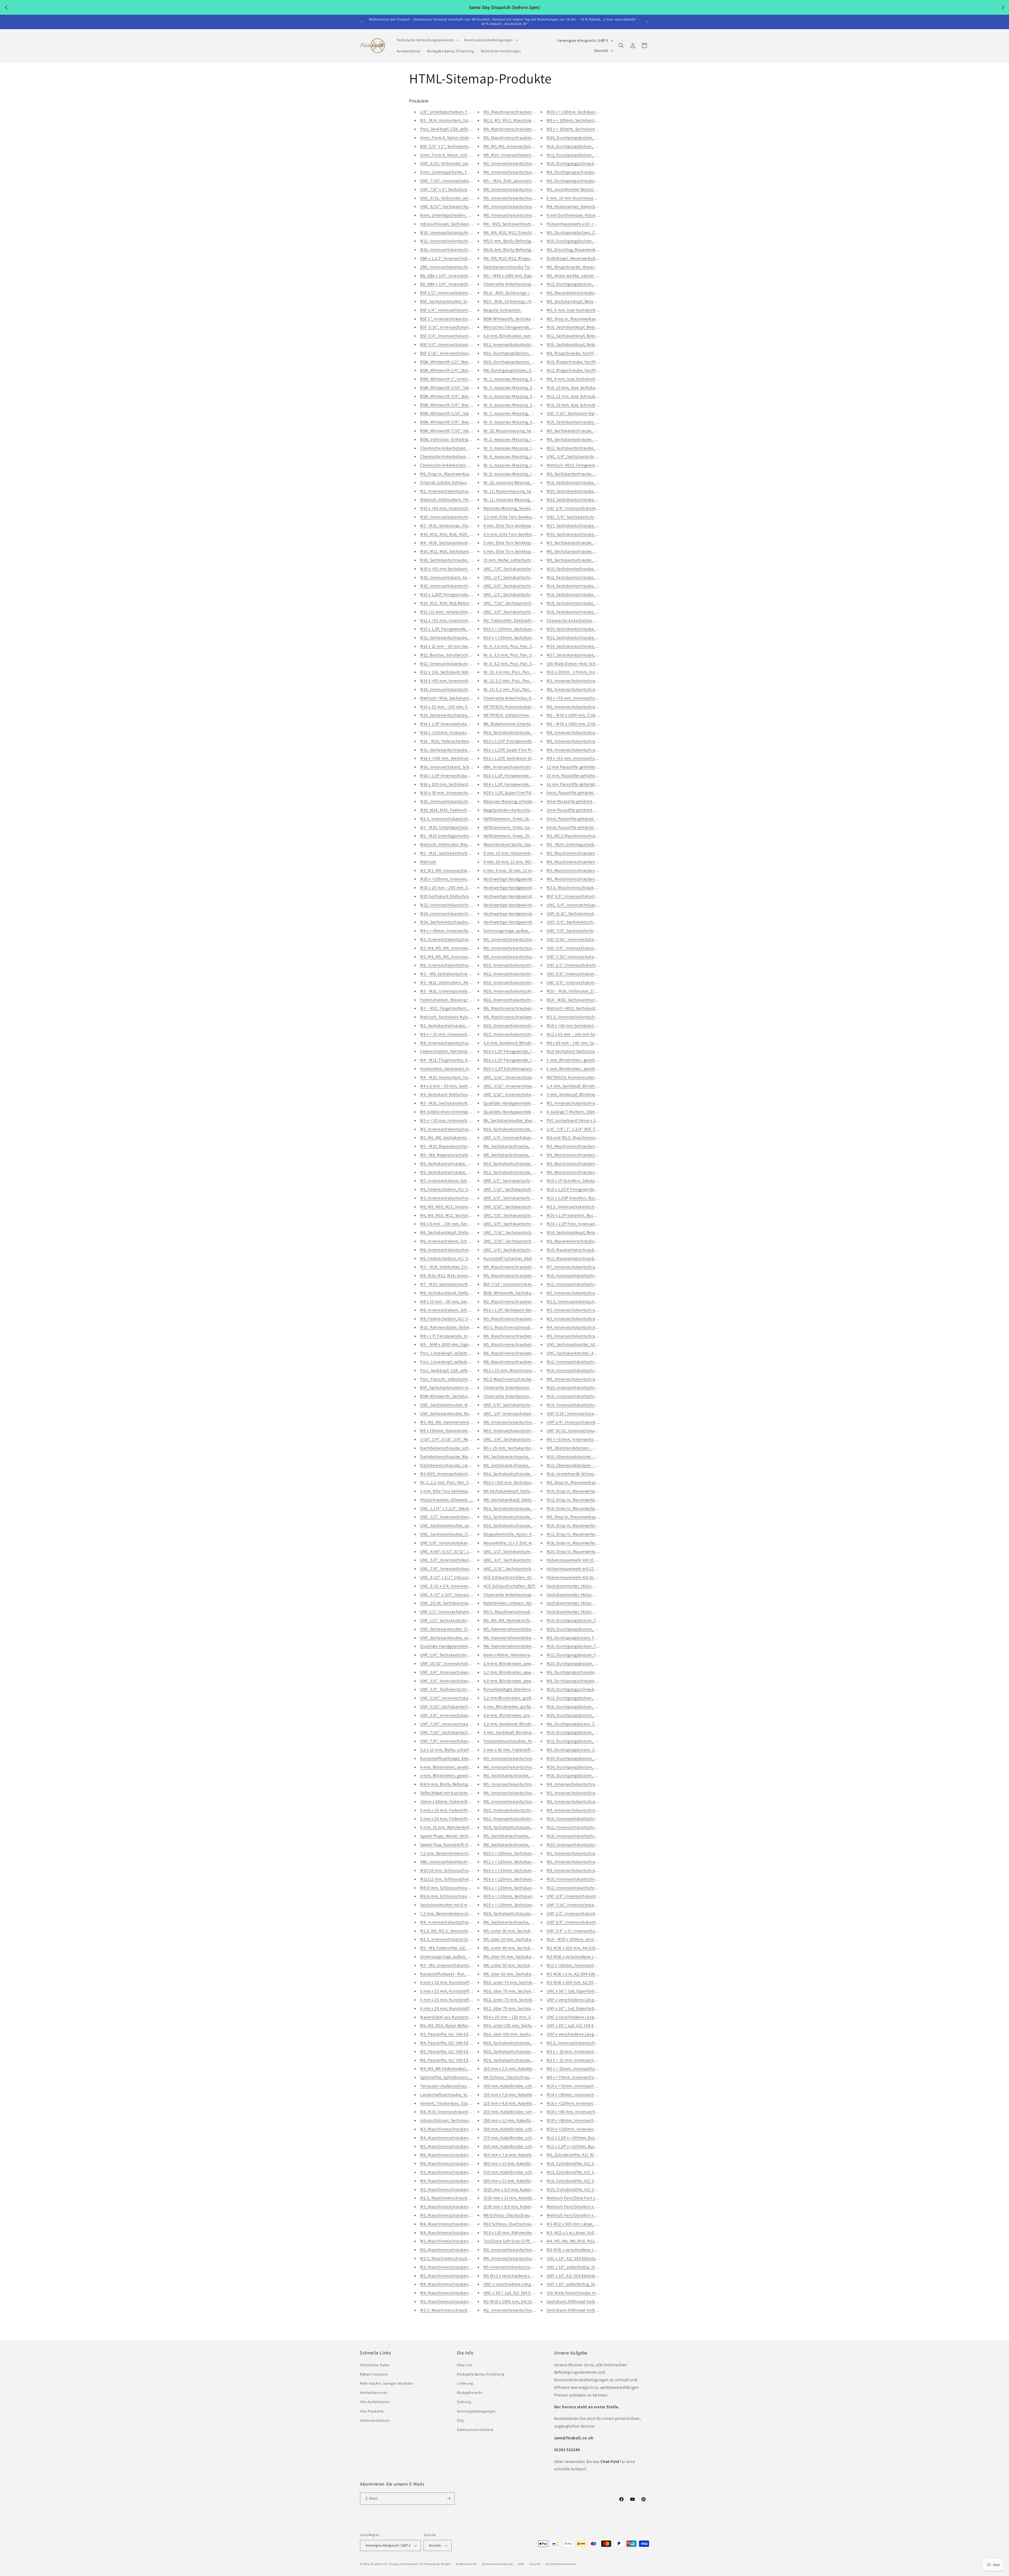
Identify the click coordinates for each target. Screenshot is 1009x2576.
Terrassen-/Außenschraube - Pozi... (453, 2086)
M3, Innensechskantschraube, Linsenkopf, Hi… (465, 939)
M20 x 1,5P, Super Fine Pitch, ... (513, 793)
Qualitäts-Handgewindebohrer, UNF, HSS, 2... (526, 1103)
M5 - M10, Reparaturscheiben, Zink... (455, 1146)
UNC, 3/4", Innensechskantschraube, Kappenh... (592, 905)
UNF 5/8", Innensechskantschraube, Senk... (587, 1922)
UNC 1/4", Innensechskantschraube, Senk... (587, 508)
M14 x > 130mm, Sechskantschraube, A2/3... (525, 1870)
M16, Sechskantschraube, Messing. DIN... (522, 1525)
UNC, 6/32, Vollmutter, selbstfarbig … (455, 163)
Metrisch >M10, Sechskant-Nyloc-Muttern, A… (590, 1008)
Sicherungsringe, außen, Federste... (454, 1957)
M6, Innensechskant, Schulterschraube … (460, 1241)
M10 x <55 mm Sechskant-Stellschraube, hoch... (465, 569)
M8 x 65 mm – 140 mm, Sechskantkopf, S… (586, 1043)
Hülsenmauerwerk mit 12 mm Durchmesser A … (591, 1569)
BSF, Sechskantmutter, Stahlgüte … (454, 301)
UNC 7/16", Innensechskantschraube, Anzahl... (590, 957)
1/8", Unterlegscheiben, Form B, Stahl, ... (458, 112)
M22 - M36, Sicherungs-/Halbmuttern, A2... (524, 301)
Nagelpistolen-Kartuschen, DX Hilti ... (519, 810)
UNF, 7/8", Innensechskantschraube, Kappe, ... (464, 1741)
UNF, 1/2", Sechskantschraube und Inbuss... (525, 1181)
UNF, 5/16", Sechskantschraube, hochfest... (461, 1707)
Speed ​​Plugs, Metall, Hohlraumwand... (456, 1836)
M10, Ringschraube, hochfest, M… (579, 362)
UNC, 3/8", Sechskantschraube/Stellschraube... (528, 612)
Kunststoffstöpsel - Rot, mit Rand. (452, 1974)
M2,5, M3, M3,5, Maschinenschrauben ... (521, 120)
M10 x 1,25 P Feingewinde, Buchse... (580, 1189)
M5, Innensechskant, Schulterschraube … (460, 1181)
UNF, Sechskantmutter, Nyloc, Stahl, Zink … (461, 1414)
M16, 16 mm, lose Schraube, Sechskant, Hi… (588, 405)
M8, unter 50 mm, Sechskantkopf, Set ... (521, 1965)
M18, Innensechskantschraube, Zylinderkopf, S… (467, 801)
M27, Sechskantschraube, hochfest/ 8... (584, 526)
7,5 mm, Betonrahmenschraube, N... (454, 1913)
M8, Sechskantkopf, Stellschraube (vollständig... (466, 1293)
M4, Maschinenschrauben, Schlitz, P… (456, 2138)
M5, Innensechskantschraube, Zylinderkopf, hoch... (469, 1129)
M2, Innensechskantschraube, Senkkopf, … (588, 1310)
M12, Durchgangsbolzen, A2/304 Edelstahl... (588, 155)
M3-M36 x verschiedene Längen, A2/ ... (583, 1957)
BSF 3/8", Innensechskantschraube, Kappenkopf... (467, 344)
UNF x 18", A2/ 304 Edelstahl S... (576, 2276)
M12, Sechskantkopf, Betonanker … (580, 336)
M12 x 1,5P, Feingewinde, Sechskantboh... (459, 629)
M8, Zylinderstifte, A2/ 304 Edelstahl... (583, 2155)
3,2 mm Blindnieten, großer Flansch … (520, 1698)
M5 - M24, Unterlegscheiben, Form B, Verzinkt (589, 844)
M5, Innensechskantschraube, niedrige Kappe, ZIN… (596, 1853)
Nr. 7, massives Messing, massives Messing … (526, 413)
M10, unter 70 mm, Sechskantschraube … (522, 1982)
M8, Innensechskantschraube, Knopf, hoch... (526, 215)
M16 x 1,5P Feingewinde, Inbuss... (515, 1060)
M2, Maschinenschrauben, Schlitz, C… (520, 1302)
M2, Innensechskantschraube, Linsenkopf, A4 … (529, 2310)
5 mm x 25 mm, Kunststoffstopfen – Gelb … (461, 1991)
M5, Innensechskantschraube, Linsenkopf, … (526, 1784)
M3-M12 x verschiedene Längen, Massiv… (522, 2276)
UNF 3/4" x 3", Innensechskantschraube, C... (588, 1931)
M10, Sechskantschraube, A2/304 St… (456, 560)
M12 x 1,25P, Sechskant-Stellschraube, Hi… (524, 758)
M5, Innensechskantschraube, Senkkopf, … (588, 1336)
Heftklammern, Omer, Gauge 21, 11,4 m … (523, 827)
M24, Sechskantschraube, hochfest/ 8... (521, 1827)
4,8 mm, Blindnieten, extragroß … (515, 336)
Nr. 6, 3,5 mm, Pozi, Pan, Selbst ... (515, 655)
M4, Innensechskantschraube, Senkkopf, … (588, 1327)
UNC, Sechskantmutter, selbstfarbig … (456, 1525)
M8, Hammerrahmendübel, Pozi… (516, 1646)
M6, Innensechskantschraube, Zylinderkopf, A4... (466, 1250)
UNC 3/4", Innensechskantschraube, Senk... (588, 982)
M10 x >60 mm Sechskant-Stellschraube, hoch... (591, 1026)
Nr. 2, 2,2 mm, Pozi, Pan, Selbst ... (451, 1482)
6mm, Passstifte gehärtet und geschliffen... (587, 827)
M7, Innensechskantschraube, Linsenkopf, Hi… (591, 1267)
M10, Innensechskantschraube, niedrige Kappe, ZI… (596, 1879)
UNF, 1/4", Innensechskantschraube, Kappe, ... (527, 1138)
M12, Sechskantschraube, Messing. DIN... (522, 1517)
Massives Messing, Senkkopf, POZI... (518, 508)
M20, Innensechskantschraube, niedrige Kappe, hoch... (536, 991)
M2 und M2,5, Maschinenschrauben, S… (584, 1138)
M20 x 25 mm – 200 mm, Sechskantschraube (461, 888)
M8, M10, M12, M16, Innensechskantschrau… (462, 1276)
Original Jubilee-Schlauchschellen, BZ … (459, 482)
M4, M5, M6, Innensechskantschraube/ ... (522, 146)
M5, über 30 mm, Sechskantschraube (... (521, 1939)
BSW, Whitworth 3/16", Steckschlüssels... (458, 388)
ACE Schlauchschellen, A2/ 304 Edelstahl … (524, 1577)
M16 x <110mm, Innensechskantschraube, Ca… (464, 732)
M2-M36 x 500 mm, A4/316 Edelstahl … (583, 1948)
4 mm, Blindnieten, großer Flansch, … (519, 1707)
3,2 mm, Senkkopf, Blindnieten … (515, 1724)
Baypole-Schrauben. (503, 310)
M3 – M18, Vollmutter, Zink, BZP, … (453, 1267)
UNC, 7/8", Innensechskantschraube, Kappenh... (466, 1569)
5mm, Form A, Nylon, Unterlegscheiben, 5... (461, 155)
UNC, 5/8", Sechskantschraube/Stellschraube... (528, 586)
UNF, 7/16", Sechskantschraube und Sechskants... (530, 1189)
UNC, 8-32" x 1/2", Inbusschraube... (453, 1577)
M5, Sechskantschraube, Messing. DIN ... (521, 1465)
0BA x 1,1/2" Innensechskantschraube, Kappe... (465, 258)
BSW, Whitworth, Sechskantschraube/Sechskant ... (531, 1293)
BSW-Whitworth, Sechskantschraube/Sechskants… (532, 319)
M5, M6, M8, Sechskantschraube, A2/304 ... (460, 1138)
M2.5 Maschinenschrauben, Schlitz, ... (519, 1379)
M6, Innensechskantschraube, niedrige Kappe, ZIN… (596, 1862)
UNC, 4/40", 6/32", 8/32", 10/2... (449, 1552)
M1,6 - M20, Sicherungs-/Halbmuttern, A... (523, 293)
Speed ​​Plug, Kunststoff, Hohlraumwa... (457, 1845)
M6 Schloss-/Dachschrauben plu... (516, 2077)
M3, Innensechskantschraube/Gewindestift (524, 163)
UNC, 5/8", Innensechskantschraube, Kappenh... (466, 1560)
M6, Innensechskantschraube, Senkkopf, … (461, 965)
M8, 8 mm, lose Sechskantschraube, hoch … (588, 379)
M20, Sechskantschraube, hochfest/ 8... (584, 491)
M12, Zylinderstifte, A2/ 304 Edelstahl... (584, 2172)
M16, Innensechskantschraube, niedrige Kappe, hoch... (535, 982)
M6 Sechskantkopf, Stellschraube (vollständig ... (529, 1491)
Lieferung (465, 2383)
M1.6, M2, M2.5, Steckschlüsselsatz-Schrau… (462, 1931)
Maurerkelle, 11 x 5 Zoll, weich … (514, 1543)
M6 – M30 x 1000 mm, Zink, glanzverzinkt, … (588, 715)
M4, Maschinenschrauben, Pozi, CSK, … (521, 129)
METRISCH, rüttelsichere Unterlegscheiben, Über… (531, 715)
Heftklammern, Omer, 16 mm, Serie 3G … (522, 819)
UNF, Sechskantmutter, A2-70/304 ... (580, 1344)
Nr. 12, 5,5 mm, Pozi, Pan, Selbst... (515, 681)
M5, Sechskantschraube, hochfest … (455, 1172)
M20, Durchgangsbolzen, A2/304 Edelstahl (586, 1663)
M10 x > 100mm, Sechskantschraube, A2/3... (525, 1853)
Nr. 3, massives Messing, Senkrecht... (518, 388)
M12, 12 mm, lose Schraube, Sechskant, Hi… (588, 396)
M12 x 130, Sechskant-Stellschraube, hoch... (461, 672)
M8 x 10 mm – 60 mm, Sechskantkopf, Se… (460, 1302)
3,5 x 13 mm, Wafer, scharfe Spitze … (455, 1750)
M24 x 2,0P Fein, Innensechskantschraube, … (589, 1224)
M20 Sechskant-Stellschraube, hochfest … (460, 896)
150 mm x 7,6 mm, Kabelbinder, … (516, 2095)
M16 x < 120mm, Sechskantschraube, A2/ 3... (525, 1879)
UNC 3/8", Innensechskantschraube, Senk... (588, 948)
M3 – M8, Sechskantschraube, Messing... (458, 974)
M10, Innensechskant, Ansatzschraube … (459, 577)
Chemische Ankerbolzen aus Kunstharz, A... (461, 465)
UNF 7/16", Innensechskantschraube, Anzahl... (590, 1905)
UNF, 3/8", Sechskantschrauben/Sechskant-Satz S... (532, 1198)
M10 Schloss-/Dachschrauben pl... (516, 2224)
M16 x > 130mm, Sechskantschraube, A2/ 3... (525, 1888)
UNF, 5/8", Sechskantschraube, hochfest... (523, 1405)
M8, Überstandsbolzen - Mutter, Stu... (582, 1448)
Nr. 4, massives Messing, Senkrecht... (518, 405)
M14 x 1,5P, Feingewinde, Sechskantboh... (523, 784)
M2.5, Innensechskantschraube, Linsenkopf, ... (591, 1017)
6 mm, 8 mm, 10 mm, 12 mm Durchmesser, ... (525, 870)
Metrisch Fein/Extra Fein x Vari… (577, 2198)
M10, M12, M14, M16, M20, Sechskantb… (458, 534)
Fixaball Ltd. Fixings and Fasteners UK (397, 2564)
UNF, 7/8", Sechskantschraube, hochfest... (586, 931)
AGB (521, 2564)
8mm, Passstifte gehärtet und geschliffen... (587, 793)
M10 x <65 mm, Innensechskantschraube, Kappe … (468, 508)
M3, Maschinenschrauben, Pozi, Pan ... (456, 2207)
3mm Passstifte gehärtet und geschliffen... (586, 810)
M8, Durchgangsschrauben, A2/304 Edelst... (588, 172)
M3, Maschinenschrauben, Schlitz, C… (456, 2172)
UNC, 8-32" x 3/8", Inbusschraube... (453, 1595)
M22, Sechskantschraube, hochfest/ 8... (584, 500)
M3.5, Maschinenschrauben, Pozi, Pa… (457, 2310)
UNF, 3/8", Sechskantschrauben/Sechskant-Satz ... (467, 1689)
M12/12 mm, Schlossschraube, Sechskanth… (462, 1879)
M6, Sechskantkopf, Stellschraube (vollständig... (466, 1232)
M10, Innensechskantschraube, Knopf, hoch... (590, 1276)
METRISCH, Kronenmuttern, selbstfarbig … (524, 707)
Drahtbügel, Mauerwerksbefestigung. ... (584, 258)
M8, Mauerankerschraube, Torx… (578, 1241)
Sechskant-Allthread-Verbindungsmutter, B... (589, 2301)
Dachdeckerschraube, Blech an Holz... (456, 1457)
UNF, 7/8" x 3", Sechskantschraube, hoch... (460, 189)
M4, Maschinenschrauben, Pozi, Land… (458, 2233)
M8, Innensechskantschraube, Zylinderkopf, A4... (593, 741)
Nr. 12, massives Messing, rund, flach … (521, 500)
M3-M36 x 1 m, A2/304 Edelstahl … (579, 1974)
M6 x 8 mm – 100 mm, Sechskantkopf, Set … (461, 1224)
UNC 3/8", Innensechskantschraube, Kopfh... (462, 1543)
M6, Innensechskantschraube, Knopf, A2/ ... (525, 1793)
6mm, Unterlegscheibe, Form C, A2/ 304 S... (461, 172)
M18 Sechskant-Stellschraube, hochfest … (586, 1051)
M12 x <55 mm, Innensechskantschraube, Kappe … (468, 620)
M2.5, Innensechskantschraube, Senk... (457, 819)
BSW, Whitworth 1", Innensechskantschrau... (462, 379)
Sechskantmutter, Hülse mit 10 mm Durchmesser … (595, 1586)
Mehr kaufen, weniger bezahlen (387, 2383)
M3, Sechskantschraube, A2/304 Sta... (456, 1026)
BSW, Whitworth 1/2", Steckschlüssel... (456, 362)
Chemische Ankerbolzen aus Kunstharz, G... (461, 448)
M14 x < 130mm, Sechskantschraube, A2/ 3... (525, 638)
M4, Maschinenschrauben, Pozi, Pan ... (456, 2224)
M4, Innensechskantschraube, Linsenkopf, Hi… (465, 1043)
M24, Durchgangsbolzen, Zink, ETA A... (583, 138)
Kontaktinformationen (561, 2564)
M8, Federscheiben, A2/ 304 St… (451, 1319)
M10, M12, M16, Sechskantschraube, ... (456, 551)
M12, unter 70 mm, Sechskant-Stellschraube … (527, 2000)
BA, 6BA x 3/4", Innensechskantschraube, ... (461, 284)
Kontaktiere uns (374, 2393)
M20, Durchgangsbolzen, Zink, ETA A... (520, 362)
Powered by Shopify (438, 2564)
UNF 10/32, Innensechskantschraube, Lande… (590, 1431)
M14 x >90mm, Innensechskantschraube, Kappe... (593, 2095)
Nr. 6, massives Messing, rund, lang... (518, 465)
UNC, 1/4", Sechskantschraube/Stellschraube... (528, 577)
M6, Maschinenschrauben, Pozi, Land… (458, 2250)
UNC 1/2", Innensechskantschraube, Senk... (587, 965)
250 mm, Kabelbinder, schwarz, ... (515, 2112)
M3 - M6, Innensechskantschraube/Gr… (457, 1965)
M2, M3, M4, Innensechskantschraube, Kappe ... (465, 870)
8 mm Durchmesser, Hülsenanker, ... (580, 215)
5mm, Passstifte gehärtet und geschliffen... (587, 819)
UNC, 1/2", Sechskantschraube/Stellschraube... (528, 594)
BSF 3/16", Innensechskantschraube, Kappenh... (465, 327)
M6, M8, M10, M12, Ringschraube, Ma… (520, 258)
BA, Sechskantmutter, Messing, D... (516, 1120)
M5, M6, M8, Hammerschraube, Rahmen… (523, 1620)
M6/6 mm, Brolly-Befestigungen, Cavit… (521, 250)
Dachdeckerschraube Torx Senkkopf (518, 267)
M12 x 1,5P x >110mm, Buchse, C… (579, 2146)
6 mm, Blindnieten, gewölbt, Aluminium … (587, 1069)
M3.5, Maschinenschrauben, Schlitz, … (520, 1327)
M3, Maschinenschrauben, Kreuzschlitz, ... (460, 2267)
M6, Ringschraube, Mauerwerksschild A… (586, 267)
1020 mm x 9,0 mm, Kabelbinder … (516, 2189)
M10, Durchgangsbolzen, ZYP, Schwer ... (584, 1732)
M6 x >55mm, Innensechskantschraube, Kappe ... (593, 1439)
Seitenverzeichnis (375, 2420)
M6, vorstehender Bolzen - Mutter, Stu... (584, 189)
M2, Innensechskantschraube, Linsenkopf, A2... (591, 1103)
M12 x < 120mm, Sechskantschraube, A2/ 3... (525, 1862)
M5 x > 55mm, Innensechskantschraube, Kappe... (593, 2069)
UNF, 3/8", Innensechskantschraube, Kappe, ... (464, 1681)
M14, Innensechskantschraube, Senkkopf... (587, 1405)
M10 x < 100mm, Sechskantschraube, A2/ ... (524, 629)
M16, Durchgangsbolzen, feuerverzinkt (583, 1646)
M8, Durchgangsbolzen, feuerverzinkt (582, 1638)
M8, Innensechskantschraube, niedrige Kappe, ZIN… (596, 1870)
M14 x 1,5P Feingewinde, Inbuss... (515, 1051)
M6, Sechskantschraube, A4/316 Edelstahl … (526, 1146)
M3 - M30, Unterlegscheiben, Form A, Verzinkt (463, 827)
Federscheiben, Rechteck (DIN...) (451, 1051)
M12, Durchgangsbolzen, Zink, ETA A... (583, 284)
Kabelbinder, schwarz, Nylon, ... (513, 1603)
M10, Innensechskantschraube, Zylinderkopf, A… (467, 232)
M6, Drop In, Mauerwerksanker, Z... (453, 474)
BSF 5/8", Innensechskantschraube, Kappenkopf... (594, 896)
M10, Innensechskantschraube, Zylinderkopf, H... (466, 517)
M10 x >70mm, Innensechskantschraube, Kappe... (593, 2086)
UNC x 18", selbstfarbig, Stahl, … (577, 2267)
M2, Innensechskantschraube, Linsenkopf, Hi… (465, 491)
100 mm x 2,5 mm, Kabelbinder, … (516, 2069)
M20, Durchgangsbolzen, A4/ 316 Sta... (583, 1715)
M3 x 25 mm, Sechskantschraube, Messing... (525, 1448)
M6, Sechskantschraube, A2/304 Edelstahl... (525, 1845)
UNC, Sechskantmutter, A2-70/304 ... (581, 1353)
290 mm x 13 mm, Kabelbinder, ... (514, 2120)
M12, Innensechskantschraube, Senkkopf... (587, 1362)
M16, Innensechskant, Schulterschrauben (459, 767)
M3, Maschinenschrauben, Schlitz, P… (456, 2129)
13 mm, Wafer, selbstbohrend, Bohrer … (521, 560)
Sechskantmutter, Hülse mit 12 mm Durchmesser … (595, 1595)
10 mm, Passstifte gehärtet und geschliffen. (587, 776)
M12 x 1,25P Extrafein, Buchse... (576, 1198)
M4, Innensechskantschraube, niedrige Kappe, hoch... (471, 1922)
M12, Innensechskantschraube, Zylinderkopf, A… (467, 241)
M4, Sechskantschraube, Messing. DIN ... (521, 1457)
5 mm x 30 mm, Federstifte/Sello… (453, 1810)
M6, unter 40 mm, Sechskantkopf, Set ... (521, 1948)
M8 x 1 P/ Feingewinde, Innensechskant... (459, 1336)
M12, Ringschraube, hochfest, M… (579, 370)
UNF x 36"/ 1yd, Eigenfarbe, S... (576, 2008)
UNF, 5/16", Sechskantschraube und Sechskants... (530, 1207)
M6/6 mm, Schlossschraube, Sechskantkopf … (464, 1896)
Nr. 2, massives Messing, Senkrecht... (518, 379)
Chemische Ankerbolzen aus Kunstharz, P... (461, 456)
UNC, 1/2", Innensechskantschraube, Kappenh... (465, 1517)
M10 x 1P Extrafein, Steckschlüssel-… (581, 1181)
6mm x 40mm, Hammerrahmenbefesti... (521, 1655)
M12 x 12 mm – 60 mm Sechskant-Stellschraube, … (468, 646)
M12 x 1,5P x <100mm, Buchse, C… (579, 2138)
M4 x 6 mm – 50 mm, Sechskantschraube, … (461, 1086)
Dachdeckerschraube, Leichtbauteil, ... (457, 1465)
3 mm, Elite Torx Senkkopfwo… (450, 1491)
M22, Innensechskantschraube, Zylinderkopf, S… (467, 905)
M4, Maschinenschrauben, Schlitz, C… (456, 2181)
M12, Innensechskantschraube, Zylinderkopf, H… (530, 344)
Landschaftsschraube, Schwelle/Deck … (458, 2095)
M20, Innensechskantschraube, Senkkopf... (587, 1387)
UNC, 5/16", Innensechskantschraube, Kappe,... (528, 1086)
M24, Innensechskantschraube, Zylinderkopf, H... (467, 914)
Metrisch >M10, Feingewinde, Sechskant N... (588, 465)
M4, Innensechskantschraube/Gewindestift (524, 172)
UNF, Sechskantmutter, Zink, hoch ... (455, 1629)
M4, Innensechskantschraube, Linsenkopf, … (526, 1767)
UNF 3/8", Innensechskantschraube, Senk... (587, 1896)
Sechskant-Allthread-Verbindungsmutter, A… (589, 2310)
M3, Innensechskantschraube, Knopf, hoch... (462, 1198)
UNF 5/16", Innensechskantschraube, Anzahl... (590, 1414)
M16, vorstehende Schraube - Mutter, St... (585, 1474)
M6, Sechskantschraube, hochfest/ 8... (583, 431)
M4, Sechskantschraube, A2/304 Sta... (519, 1922)
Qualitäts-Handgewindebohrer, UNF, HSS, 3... (526, 1112)
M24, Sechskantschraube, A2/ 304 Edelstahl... (526, 1913)
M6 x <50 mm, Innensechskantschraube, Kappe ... (593, 698)
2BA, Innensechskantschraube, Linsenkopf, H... (465, 267)
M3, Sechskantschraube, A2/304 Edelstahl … (526, 1775)
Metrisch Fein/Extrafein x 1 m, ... (577, 2215)
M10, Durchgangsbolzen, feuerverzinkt (583, 1620)
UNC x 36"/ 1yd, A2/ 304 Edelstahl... (517, 2293)
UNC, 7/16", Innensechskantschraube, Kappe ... (465, 181)
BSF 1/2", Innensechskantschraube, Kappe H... (464, 293)
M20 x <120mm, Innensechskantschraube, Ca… (465, 879)
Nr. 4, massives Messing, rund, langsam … (523, 456)
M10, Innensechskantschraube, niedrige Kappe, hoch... (535, 965)
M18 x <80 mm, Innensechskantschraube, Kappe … (594, 2112)
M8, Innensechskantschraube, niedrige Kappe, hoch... (534, 957)
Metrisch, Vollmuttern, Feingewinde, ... (457, 500)
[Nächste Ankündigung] (647, 22)
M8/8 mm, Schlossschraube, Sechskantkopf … (464, 1888)
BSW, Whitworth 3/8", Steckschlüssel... (456, 405)
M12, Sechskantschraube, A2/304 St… (456, 638)
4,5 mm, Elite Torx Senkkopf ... (512, 534)
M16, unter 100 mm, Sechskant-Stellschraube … (528, 2025)
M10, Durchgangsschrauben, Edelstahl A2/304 (590, 163)
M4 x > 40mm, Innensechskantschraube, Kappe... (466, 931)
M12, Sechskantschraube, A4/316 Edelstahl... (526, 1172)
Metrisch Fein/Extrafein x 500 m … (579, 2207)
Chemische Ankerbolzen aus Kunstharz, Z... (588, 620)
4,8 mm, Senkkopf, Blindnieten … (515, 1043)
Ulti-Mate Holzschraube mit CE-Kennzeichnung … (593, 2293)
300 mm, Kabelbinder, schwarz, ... (515, 2129)
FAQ (460, 2420)
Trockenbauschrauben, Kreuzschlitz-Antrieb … (528, 1741)
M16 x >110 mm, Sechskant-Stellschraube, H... (526, 1482)
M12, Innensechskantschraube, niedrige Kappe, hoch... (535, 974)
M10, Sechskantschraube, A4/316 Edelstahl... (526, 1164)
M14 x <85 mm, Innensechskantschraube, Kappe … (468, 681)
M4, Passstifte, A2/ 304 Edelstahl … (453, 2043)
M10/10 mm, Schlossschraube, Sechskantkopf (463, 1870)
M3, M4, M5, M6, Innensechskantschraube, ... (462, 948)
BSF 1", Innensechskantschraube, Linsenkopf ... (465, 319)
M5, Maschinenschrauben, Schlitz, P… (456, 2146)
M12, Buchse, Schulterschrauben (451, 655)
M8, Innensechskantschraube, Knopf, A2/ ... (525, 1801)
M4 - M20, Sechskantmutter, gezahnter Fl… (524, 224)
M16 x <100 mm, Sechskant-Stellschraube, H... (463, 758)
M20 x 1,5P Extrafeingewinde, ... (513, 1069)
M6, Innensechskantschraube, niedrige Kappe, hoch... (534, 948)
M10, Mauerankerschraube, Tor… (578, 1250)
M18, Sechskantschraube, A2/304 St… (519, 2043)
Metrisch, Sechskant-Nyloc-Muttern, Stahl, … (463, 1017)
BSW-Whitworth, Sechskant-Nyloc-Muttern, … (463, 1396)
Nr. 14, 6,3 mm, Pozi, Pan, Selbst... (515, 689)
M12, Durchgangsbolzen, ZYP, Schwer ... (584, 1741)
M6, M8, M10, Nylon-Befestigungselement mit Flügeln (470, 2025)
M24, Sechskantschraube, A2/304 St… (519, 2060)
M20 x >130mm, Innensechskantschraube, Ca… (591, 2129)
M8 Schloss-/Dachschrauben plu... (516, 2215)
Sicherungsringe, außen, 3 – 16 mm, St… (522, 931)
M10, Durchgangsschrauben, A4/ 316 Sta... (586, 1689)
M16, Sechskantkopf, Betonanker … (580, 344)
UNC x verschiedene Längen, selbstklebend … (527, 2284)
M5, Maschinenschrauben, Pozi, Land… (458, 2241)
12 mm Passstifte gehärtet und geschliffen (586, 767)
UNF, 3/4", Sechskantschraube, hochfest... (586, 922)
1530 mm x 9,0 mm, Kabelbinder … (516, 2207)
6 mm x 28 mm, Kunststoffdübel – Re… (457, 2008)
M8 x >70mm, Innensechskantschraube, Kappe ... (593, 2077)
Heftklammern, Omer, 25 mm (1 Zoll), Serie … (526, 836)
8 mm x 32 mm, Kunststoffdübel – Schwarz (460, 1982)
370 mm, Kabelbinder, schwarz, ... (515, 2138)
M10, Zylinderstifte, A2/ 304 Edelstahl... (584, 2163)
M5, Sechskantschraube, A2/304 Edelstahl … (526, 1836)
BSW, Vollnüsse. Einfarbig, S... (448, 439)
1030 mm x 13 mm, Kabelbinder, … (516, 2198)
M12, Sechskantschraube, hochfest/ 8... (584, 448)
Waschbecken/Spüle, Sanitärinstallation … (524, 844)
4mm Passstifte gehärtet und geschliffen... (586, 801)
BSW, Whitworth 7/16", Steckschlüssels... (458, 431)
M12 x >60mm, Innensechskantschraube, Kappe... (593, 1965)
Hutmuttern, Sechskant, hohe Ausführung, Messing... (470, 1069)
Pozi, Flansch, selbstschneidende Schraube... (463, 1379)
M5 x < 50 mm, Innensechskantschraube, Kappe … (468, 1120)
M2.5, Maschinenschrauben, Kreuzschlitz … (461, 2198)
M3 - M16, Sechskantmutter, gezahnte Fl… (460, 1103)
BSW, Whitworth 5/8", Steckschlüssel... (456, 422)
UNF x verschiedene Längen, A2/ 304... (583, 2034)
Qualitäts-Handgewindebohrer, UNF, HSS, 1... (462, 1646)
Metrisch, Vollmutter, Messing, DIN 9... (456, 844)
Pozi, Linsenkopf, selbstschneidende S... (459, 1353)
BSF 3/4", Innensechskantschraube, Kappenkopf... (467, 336)
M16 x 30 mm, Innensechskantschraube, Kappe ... (467, 793)
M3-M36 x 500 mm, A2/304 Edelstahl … (583, 1982)
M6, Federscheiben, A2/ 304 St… (451, 1258)
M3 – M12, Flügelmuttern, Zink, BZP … (456, 1008)
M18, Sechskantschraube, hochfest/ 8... (584, 603)
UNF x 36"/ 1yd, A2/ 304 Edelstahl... (580, 2025)
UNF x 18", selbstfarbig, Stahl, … (577, 2284)
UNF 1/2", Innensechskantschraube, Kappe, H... (465, 1612)
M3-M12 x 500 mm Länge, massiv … (580, 2224)
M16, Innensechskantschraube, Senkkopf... (587, 1396)
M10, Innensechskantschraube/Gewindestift (525, 1431)
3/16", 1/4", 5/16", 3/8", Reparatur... (453, 1439)
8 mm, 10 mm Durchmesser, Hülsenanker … (588, 198)
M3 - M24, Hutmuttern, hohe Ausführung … (461, 120)
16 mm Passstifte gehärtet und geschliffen (586, 784)
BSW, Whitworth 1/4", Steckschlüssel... (456, 370)
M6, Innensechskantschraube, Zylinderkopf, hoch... (595, 707)
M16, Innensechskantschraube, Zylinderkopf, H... (530, 1000)
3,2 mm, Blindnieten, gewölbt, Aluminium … (526, 1672)
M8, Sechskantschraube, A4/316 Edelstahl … (526, 1155)
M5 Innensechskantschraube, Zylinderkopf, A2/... (530, 2267)
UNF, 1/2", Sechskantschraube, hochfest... (460, 1620)
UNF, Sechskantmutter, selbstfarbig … (456, 1638)
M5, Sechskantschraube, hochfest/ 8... (583, 474)
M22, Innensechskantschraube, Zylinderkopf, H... (530, 1034)
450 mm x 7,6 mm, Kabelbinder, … (516, 2155)
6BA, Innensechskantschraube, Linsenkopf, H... (528, 767)
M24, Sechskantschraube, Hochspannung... (461, 922)
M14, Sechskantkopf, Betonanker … (580, 1232)
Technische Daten (375, 2365)
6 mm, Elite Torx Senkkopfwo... (513, 551)
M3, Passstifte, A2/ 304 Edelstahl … (453, 2034)
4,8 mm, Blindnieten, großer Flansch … (520, 1715)
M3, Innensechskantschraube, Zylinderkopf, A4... (593, 681)
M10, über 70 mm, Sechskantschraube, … (522, 1991)
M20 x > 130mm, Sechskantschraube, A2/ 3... (525, 1905)
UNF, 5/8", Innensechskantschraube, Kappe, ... (464, 1715)
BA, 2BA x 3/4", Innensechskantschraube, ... (461, 276)
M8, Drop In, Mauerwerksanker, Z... (579, 1517)
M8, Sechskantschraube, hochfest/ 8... (583, 439)
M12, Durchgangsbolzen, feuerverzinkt (583, 1655)
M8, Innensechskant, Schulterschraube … (460, 1310)
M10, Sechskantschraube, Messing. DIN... (522, 1508)
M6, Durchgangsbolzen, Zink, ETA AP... (583, 232)
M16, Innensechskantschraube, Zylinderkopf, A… (467, 250)
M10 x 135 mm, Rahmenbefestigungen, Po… (525, 2233)
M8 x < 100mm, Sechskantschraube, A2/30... (588, 129)
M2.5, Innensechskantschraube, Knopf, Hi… (588, 1302)
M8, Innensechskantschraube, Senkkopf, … (588, 1379)
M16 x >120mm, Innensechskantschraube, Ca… (591, 2103)
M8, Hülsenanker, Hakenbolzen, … (579, 206)
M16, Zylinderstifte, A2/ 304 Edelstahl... (584, 2181)
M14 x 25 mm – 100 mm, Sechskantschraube (461, 707)
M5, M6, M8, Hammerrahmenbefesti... (455, 1422)
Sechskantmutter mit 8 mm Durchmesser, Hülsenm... (470, 1905)
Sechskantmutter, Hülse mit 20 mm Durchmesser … (595, 1612)
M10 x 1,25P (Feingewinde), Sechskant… (521, 741)
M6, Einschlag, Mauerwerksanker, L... (581, 250)
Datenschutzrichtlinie (475, 2430)
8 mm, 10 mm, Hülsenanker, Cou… (516, 853)
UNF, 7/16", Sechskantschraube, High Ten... (461, 1732)
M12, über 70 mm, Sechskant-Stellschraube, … (527, 2008)
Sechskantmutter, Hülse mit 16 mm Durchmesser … (595, 1603)
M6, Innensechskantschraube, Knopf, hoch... (526, 206)
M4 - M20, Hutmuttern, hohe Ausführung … (461, 1077)
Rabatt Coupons (374, 2374)
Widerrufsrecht (467, 2564)
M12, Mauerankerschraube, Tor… (578, 1258)
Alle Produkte (372, 2411)
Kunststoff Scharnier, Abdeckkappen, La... (523, 1258)
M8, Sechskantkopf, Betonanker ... (579, 301)
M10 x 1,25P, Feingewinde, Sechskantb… (458, 594)
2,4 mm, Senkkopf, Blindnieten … (578, 1086)
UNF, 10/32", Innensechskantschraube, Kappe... (465, 1663)
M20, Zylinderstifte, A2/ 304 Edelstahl (582, 2189)
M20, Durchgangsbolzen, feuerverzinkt (583, 1629)
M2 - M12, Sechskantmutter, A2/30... (454, 853)
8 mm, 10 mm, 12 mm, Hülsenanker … (519, 862)
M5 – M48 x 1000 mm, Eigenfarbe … (453, 1344)
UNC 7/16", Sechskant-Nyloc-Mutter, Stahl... (587, 413)
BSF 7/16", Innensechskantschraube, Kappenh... (529, 1284)
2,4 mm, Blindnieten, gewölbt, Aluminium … (526, 1663)
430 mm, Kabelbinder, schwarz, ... (515, 2146)
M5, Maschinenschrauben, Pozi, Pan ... (456, 2215)
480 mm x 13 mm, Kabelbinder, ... (514, 2163)
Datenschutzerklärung (498, 2564)
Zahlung (464, 2402)
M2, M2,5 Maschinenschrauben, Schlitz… (585, 836)
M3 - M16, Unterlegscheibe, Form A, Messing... (463, 991)
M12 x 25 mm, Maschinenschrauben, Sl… (522, 1370)
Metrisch (428, 862)
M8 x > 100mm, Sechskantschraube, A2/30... (588, 120)
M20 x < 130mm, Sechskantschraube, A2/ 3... (525, 1896)
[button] (427, 40)
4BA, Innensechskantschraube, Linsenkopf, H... (465, 1862)
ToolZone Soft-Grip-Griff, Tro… (513, 2241)
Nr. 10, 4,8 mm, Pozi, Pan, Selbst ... (516, 672)
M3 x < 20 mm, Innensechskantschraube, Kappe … (594, 2051)
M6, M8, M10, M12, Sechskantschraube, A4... (461, 1215)
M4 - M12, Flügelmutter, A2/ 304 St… (454, 1060)
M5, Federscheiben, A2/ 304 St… (451, 1189)
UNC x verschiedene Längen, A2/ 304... (583, 2017)
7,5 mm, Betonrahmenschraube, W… (455, 1853)
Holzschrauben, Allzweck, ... (447, 1500)
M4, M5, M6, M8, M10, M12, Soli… (578, 2241)
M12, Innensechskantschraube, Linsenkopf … (527, 1819)
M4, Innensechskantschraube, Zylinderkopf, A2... (530, 2258)
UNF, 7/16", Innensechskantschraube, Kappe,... (464, 1724)
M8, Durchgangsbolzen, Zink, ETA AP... (520, 370)
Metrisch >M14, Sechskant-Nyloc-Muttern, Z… (463, 698)
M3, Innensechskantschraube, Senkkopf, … (588, 1319)
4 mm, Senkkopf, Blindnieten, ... (514, 1732)
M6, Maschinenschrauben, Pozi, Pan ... (456, 2155)
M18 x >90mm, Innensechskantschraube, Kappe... (593, 2120)
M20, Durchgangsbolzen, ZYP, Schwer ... (584, 1758)
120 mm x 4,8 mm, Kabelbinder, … (516, 2103)
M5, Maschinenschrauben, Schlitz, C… (456, 2189)
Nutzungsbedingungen (476, 2411)
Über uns (465, 2365)
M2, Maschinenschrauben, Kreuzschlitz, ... (460, 2276)
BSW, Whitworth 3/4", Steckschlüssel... (456, 396)
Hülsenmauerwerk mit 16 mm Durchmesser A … (591, 1577)
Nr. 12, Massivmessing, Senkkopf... (516, 491)
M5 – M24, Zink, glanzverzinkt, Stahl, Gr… (523, 181)
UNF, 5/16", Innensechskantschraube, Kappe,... (464, 1698)
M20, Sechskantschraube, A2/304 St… (519, 2051)
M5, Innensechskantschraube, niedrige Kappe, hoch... (534, 939)
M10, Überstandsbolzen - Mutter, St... (581, 1457)
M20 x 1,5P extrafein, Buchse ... (576, 1215)
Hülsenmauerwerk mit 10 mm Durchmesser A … (591, 1560)
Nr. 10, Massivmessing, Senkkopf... (516, 431)
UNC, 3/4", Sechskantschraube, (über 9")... (586, 456)
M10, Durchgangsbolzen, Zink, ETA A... (583, 241)
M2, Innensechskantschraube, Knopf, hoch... (589, 1293)
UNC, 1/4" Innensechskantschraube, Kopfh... (526, 1414)
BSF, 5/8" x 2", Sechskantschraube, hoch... (460, 146)
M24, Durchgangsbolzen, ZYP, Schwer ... (584, 1767)
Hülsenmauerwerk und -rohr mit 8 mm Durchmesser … (598, 224)
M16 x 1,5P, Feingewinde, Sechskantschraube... (528, 776)
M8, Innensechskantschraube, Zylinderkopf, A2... (593, 732)
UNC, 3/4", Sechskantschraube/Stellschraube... (528, 1439)
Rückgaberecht (470, 2393)
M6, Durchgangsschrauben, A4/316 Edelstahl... (590, 1672)
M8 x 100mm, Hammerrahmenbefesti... (456, 1431)
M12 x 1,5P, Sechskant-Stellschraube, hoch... (525, 1310)
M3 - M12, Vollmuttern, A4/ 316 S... (452, 982)
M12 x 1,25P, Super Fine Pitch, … (514, 750)
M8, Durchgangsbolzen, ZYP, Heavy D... (583, 1750)
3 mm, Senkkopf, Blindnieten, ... (577, 1094)
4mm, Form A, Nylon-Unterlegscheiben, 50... (462, 138)
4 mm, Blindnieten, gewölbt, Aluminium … (460, 1767)
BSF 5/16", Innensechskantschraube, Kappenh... (465, 353)
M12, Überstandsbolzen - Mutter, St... (581, 1465)
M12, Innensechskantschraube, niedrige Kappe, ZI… (596, 1888)
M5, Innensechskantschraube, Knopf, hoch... (526, 198)
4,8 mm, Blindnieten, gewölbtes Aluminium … (527, 1681)
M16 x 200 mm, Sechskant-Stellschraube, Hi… (463, 784)
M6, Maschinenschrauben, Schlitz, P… (456, 2163)
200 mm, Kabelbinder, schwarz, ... (515, 2086)
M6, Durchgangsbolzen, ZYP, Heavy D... (583, 1724)
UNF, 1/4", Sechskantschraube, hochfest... (460, 1655)
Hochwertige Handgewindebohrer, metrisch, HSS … (532, 879)
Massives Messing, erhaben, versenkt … (521, 801)
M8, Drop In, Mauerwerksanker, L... (579, 1482)
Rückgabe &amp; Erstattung (481, 2374)
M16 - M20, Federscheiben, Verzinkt (453, 741)
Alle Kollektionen (375, 2402)
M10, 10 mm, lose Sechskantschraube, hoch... (589, 388)
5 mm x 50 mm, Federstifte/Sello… (453, 1819)
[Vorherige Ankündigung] (362, 22)
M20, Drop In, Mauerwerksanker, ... (579, 1552)
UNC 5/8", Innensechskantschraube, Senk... (588, 974)
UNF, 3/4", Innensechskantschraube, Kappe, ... (464, 1672)
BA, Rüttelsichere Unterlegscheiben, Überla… (526, 724)
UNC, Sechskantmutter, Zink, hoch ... (455, 1534)
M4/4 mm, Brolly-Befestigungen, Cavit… (458, 1784)
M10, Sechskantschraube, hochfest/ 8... (584, 422)
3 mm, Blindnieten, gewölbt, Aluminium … (460, 1775)
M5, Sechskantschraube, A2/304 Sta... (456, 1164)
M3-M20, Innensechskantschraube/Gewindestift (466, 1474)
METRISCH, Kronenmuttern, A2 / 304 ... (583, 1077)
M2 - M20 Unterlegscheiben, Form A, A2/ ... (460, 836)
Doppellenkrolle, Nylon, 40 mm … (516, 1534)
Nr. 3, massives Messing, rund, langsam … (523, 448)
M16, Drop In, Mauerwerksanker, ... (579, 1508)
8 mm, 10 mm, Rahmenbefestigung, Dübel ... (462, 1827)
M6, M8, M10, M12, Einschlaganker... (517, 232)
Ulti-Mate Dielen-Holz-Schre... (575, 664)
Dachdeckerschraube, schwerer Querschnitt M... (465, 1448)
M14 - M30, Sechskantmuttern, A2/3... (582, 1000)
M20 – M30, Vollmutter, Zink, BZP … (580, 991)
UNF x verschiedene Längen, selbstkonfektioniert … (596, 2000)
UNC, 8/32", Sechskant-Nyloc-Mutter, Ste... (460, 206)
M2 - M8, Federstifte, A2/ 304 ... (449, 1948)
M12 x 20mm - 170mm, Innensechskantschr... (589, 672)
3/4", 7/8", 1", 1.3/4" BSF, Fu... (574, 1129)
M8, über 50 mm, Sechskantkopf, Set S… (521, 1974)
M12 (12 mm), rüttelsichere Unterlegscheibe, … (464, 612)
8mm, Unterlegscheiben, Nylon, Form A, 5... (461, 215)
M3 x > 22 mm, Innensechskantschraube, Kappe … (594, 2060)
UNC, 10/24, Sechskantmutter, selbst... (456, 1603)
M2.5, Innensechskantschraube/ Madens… (461, 1939)
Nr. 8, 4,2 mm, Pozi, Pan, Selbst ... (515, 664)
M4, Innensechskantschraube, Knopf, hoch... (526, 189)
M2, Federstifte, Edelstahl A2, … (514, 620)
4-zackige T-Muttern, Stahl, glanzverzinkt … (588, 1112)
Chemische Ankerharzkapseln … (514, 284)
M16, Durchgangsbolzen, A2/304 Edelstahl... (588, 146)
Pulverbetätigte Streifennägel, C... (515, 1689)
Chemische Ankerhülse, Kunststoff (516, 698)
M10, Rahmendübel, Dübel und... (451, 1327)
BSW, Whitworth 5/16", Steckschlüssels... (458, 413)
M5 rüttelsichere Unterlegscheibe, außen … (461, 1112)
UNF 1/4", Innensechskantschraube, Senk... (587, 1422)
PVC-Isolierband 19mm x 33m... (576, 1120)
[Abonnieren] (449, 2499)
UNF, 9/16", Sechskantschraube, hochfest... (587, 914)
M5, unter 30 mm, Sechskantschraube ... (521, 1931)
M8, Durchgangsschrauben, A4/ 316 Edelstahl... (591, 1681)
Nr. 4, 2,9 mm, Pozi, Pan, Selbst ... (515, 646)
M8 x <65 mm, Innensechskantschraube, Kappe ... (593, 758)
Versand (535, 2564)
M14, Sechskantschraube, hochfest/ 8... (521, 732)
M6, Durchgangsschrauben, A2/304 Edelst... (588, 181)
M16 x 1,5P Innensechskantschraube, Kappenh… (466, 776)
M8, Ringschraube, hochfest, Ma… (579, 353)
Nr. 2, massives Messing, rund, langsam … (523, 439)
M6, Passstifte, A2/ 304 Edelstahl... (453, 2060)
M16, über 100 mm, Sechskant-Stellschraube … (528, 2034)
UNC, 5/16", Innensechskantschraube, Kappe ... (528, 1077)
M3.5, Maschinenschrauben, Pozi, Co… (457, 2258)
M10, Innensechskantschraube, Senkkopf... (587, 1370)
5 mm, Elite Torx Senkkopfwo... (513, 543)
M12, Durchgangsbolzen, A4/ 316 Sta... (583, 1698)
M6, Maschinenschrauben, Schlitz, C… (520, 1353)
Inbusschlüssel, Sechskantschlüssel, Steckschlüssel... (471, 224)
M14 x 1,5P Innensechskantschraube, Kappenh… (466, 724)
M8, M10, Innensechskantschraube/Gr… (458, 2112)
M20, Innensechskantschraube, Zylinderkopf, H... (530, 1026)
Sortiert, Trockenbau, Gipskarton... (453, 2103)
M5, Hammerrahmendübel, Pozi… (516, 1629)
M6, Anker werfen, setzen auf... (576, 276)
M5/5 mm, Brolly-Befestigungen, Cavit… (521, 241)
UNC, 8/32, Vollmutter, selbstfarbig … (455, 198)
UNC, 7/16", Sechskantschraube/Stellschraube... (529, 603)
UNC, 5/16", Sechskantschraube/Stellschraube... (529, 1241)
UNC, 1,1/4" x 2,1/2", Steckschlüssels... (456, 1508)
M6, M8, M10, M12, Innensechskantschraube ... (464, 1207)
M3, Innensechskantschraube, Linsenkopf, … (526, 1758)
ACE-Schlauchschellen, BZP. (510, 1586)
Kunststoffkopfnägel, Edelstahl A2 (453, 1758)
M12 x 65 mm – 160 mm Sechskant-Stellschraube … (595, 1034)
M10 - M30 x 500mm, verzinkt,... (576, 1939)
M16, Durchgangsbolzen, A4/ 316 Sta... (583, 1707)
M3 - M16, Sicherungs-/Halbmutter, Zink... (459, 526)
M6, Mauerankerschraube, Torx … (578, 293)
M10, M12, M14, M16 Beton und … (452, 603)
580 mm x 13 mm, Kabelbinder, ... (514, 2181)
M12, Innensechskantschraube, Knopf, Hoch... (590, 1284)
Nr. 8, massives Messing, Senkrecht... (518, 422)
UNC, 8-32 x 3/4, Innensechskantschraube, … (463, 1586)
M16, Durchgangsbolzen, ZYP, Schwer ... (584, 1775)
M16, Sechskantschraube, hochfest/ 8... (521, 1129)
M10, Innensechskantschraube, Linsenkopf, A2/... (530, 1810)
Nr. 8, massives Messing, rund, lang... (518, 474)
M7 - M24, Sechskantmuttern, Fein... (454, 1284)
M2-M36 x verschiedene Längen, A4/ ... (583, 2250)
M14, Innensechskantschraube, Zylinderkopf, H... (466, 689)
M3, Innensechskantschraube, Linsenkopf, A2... (528, 2250)
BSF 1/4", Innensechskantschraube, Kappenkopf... (467, 310)
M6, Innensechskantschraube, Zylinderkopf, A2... (593, 689)
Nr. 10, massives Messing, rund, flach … (521, 482)
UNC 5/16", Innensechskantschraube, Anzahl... (590, 939)
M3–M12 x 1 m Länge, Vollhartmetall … (583, 2233)
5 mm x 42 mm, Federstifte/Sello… (516, 1750)
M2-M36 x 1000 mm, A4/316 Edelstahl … (521, 2301)
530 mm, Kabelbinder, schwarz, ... (515, 2172)
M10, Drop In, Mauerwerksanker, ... (579, 1491)
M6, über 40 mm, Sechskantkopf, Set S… (521, 1957)
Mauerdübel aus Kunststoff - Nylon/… (456, 2017)
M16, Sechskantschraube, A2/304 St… (456, 750)
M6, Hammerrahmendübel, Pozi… (516, 1638)
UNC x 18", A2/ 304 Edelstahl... (575, 2258)
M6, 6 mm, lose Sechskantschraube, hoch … (588, 310)
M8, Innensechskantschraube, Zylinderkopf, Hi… (593, 750)
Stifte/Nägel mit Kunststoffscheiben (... (457, 1793)
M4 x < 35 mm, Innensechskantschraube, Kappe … (468, 1034)
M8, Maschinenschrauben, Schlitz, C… (520, 1362)
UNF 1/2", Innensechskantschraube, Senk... (587, 1913)
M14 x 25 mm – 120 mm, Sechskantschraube (524, 2017)
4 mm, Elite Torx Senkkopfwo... (513, 526)
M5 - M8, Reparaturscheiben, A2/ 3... (454, 1155)
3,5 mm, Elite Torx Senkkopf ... (512, 517)
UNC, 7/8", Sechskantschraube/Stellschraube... (528, 569)
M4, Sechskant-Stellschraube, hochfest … (460, 1094)
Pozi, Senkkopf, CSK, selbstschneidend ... (459, 129)
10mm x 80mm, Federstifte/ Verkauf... (455, 1801)
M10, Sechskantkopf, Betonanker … (580, 327)
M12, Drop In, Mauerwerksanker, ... (579, 1500)
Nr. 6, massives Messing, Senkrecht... (518, 396)
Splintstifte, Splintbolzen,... (446, 2077)
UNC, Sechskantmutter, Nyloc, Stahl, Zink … (462, 1405)
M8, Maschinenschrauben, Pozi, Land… (458, 2284)
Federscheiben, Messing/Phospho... (454, 1000)
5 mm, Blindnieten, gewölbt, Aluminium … (587, 1060)
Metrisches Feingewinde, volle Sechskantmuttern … (533, 327)
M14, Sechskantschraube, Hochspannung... (461, 715)
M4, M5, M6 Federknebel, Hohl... (451, 2069)
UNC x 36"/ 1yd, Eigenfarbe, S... (576, 1991)
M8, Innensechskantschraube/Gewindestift (524, 1422)
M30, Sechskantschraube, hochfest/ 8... (584, 534)
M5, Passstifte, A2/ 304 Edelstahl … (453, 2051)
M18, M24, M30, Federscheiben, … (452, 810)
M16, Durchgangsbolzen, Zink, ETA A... (520, 353)
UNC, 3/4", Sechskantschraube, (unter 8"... (523, 1560)
